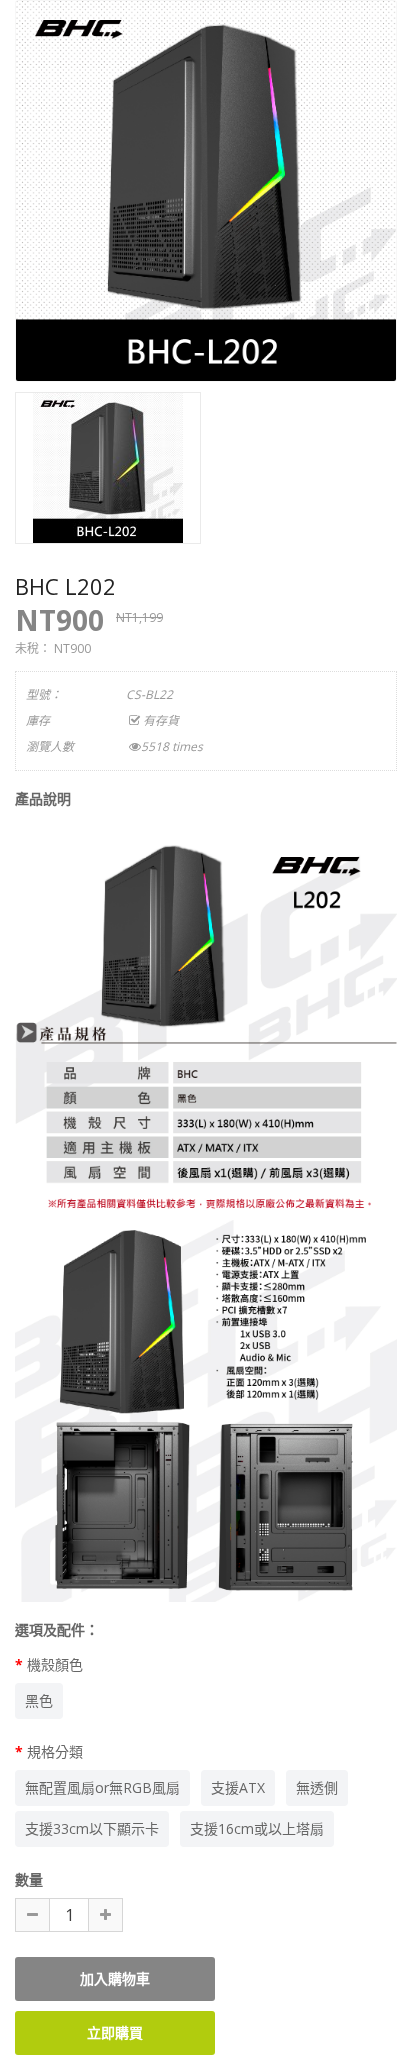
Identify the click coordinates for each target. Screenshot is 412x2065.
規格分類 (55, 1751)
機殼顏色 (55, 1664)
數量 (29, 1879)
